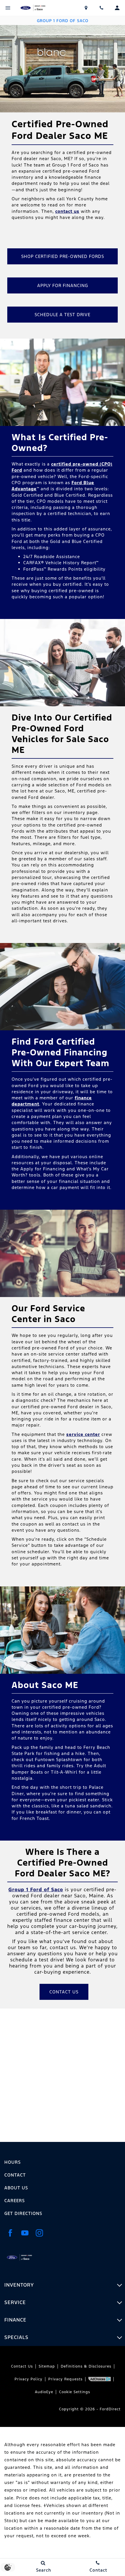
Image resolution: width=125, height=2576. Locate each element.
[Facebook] (10, 2233)
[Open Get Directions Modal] (86, 8)
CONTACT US (64, 1992)
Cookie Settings (75, 2392)
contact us (67, 211)
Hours (12, 2162)
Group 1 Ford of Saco (36, 1890)
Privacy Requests (65, 2379)
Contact (15, 2175)
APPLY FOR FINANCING (63, 285)
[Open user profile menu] (117, 8)
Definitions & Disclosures (86, 2366)
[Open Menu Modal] (8, 8)
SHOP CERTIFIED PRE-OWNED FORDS (63, 256)
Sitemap (47, 2366)
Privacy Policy (28, 2379)
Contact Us (22, 2366)
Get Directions (23, 2213)
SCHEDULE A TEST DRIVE (63, 315)
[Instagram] (39, 2233)
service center (83, 1434)
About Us (16, 2188)
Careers (15, 2201)
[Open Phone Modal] (102, 8)
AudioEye (44, 2392)
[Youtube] (25, 2233)
